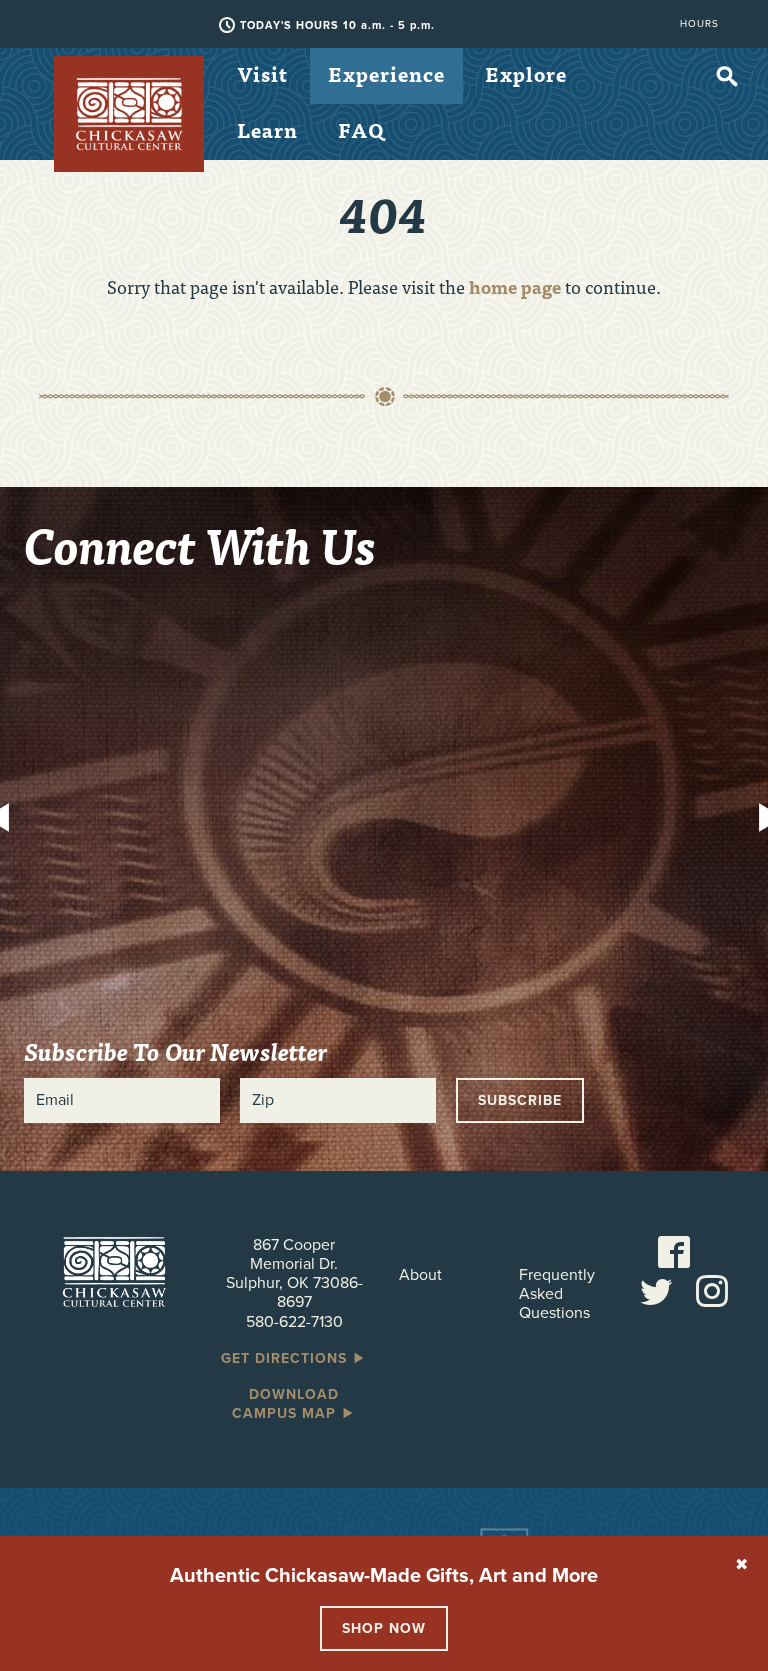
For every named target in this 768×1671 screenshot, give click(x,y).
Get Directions (286, 1358)
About (420, 1275)
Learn (267, 129)
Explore (526, 73)
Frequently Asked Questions (557, 1294)
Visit (262, 73)
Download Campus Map (286, 1404)
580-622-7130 (294, 1322)
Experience (386, 73)
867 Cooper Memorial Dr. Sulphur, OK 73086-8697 (294, 1274)
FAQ (361, 129)
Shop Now (384, 1628)
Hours (699, 24)
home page (515, 286)
